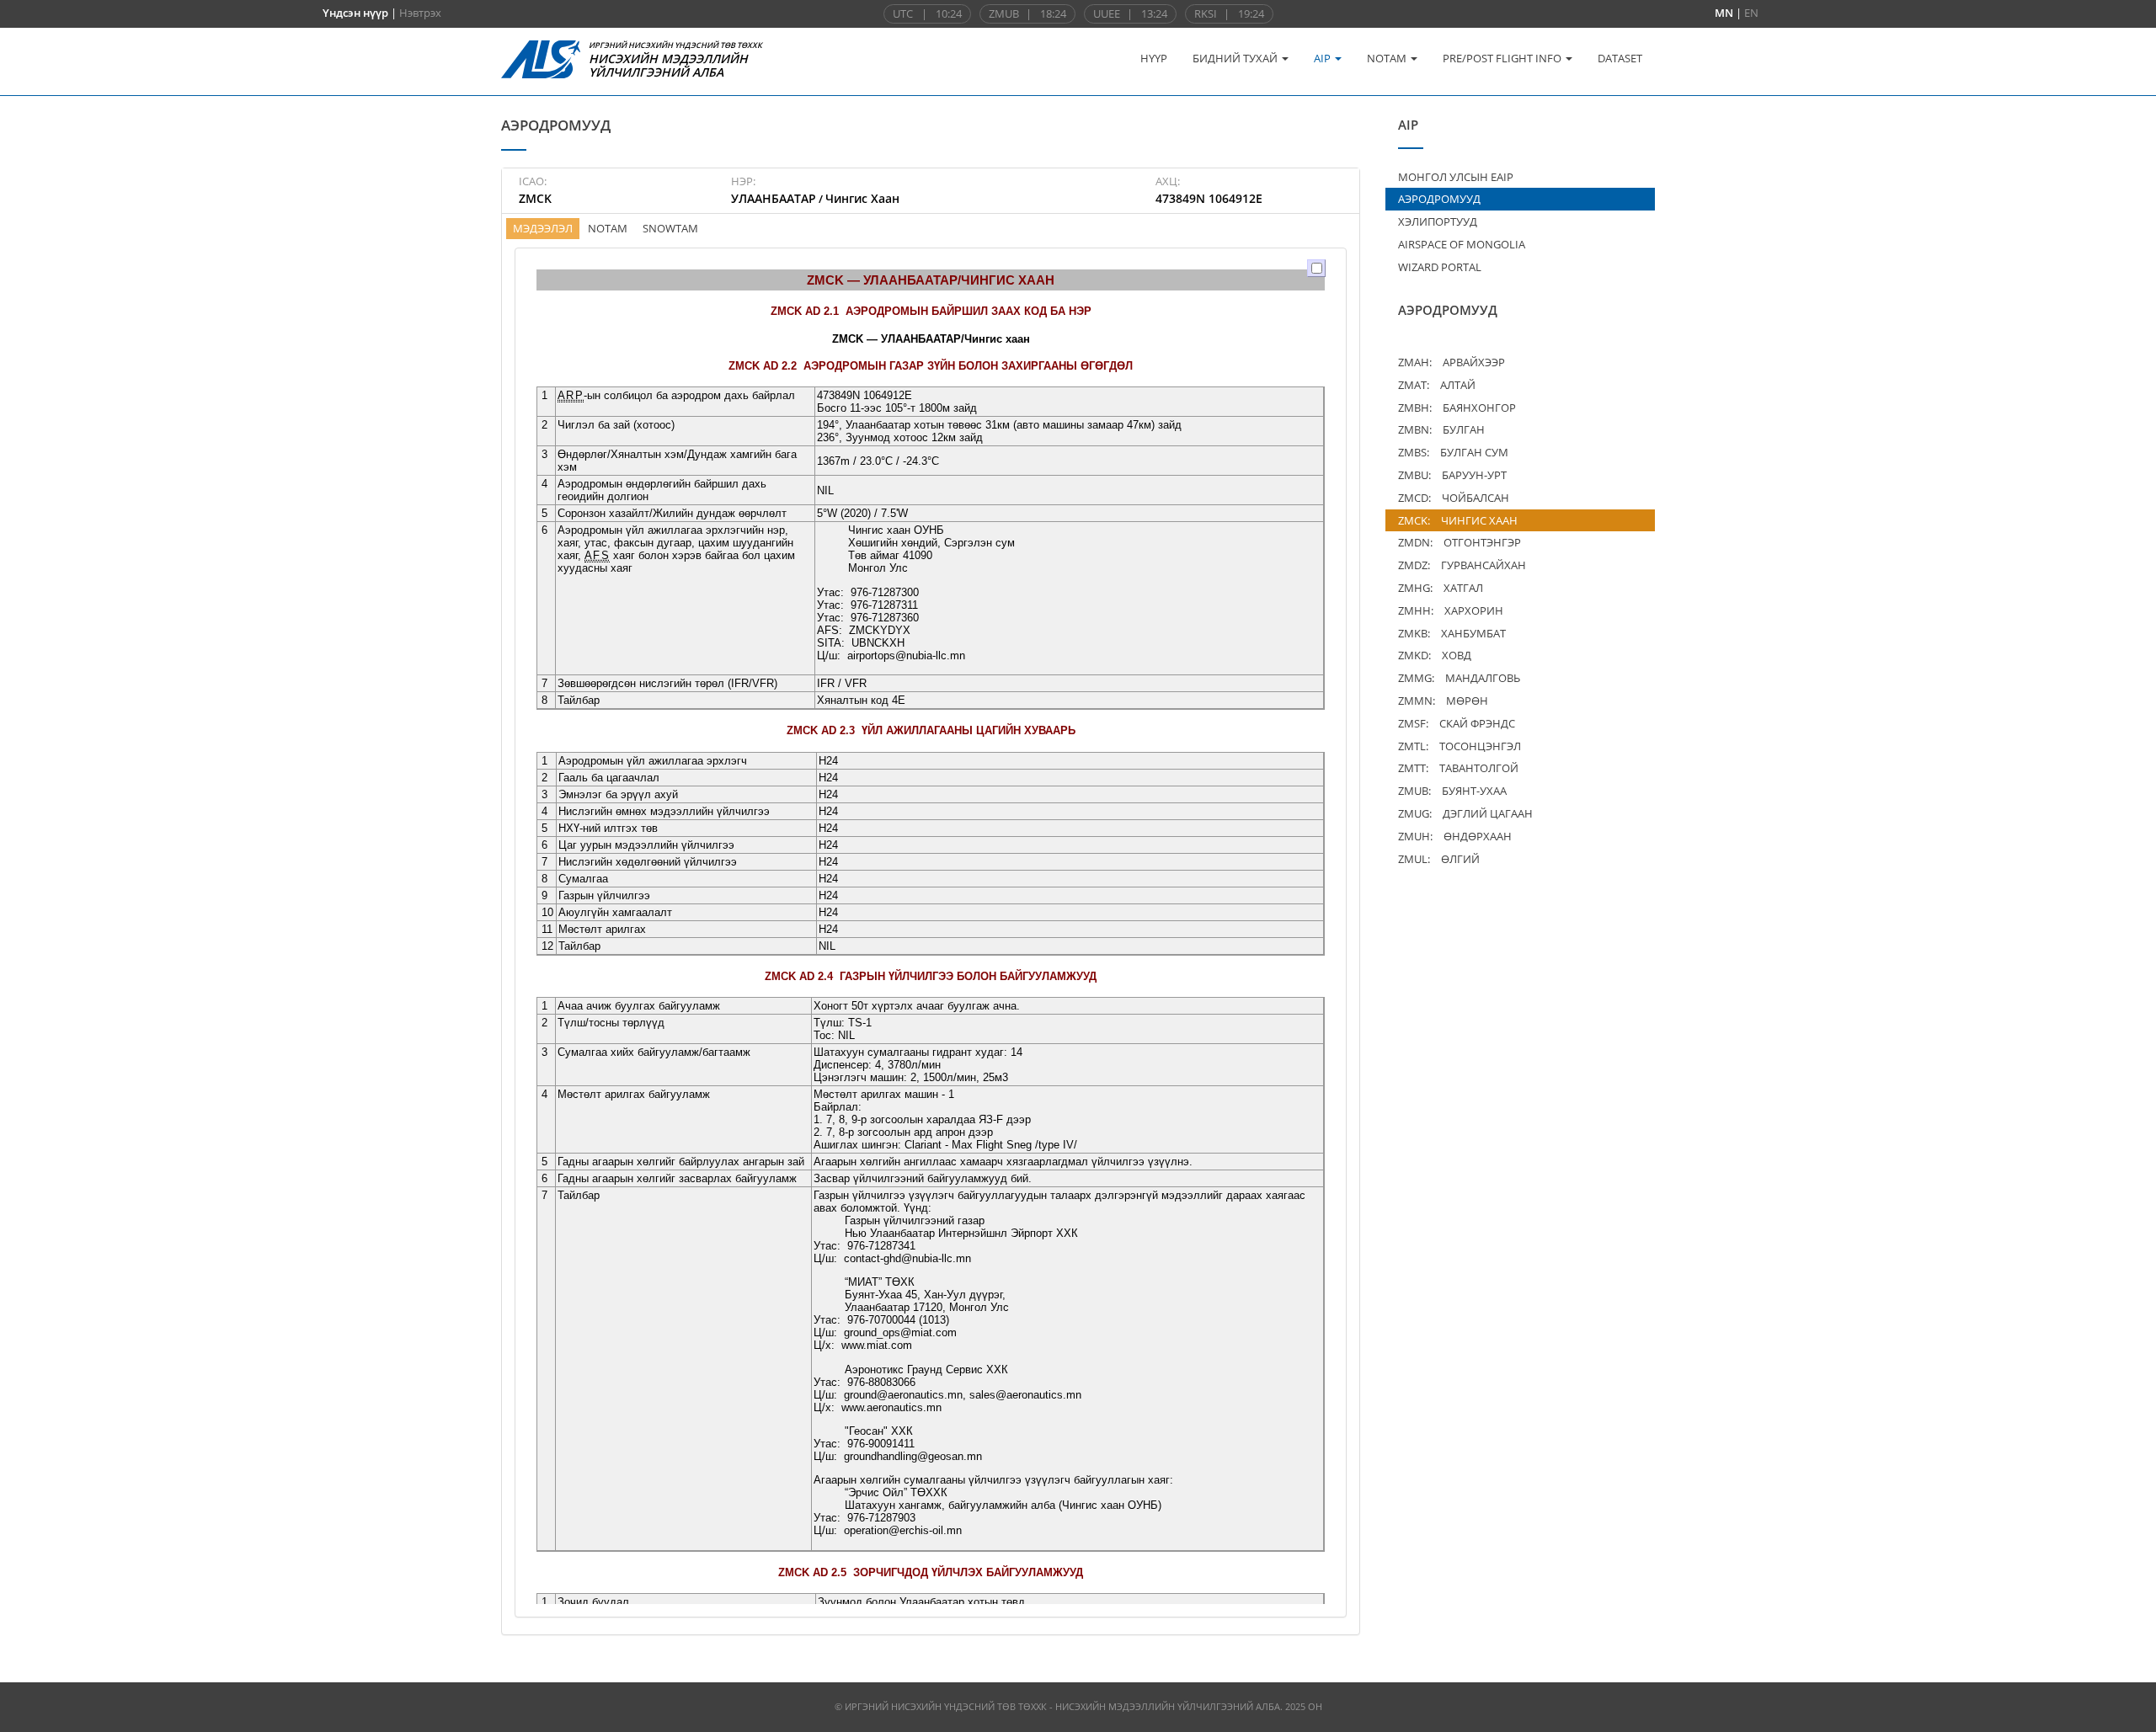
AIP (1323, 58)
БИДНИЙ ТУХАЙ (1236, 58)
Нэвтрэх (420, 13)
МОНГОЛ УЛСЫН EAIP (1456, 177)
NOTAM (1388, 58)
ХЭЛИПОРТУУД (1438, 221)
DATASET (1620, 58)
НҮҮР (1154, 58)
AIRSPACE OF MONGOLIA (1462, 244)
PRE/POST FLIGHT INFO (1503, 58)
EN (1751, 13)
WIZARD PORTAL (1440, 267)
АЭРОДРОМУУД (1439, 199)
